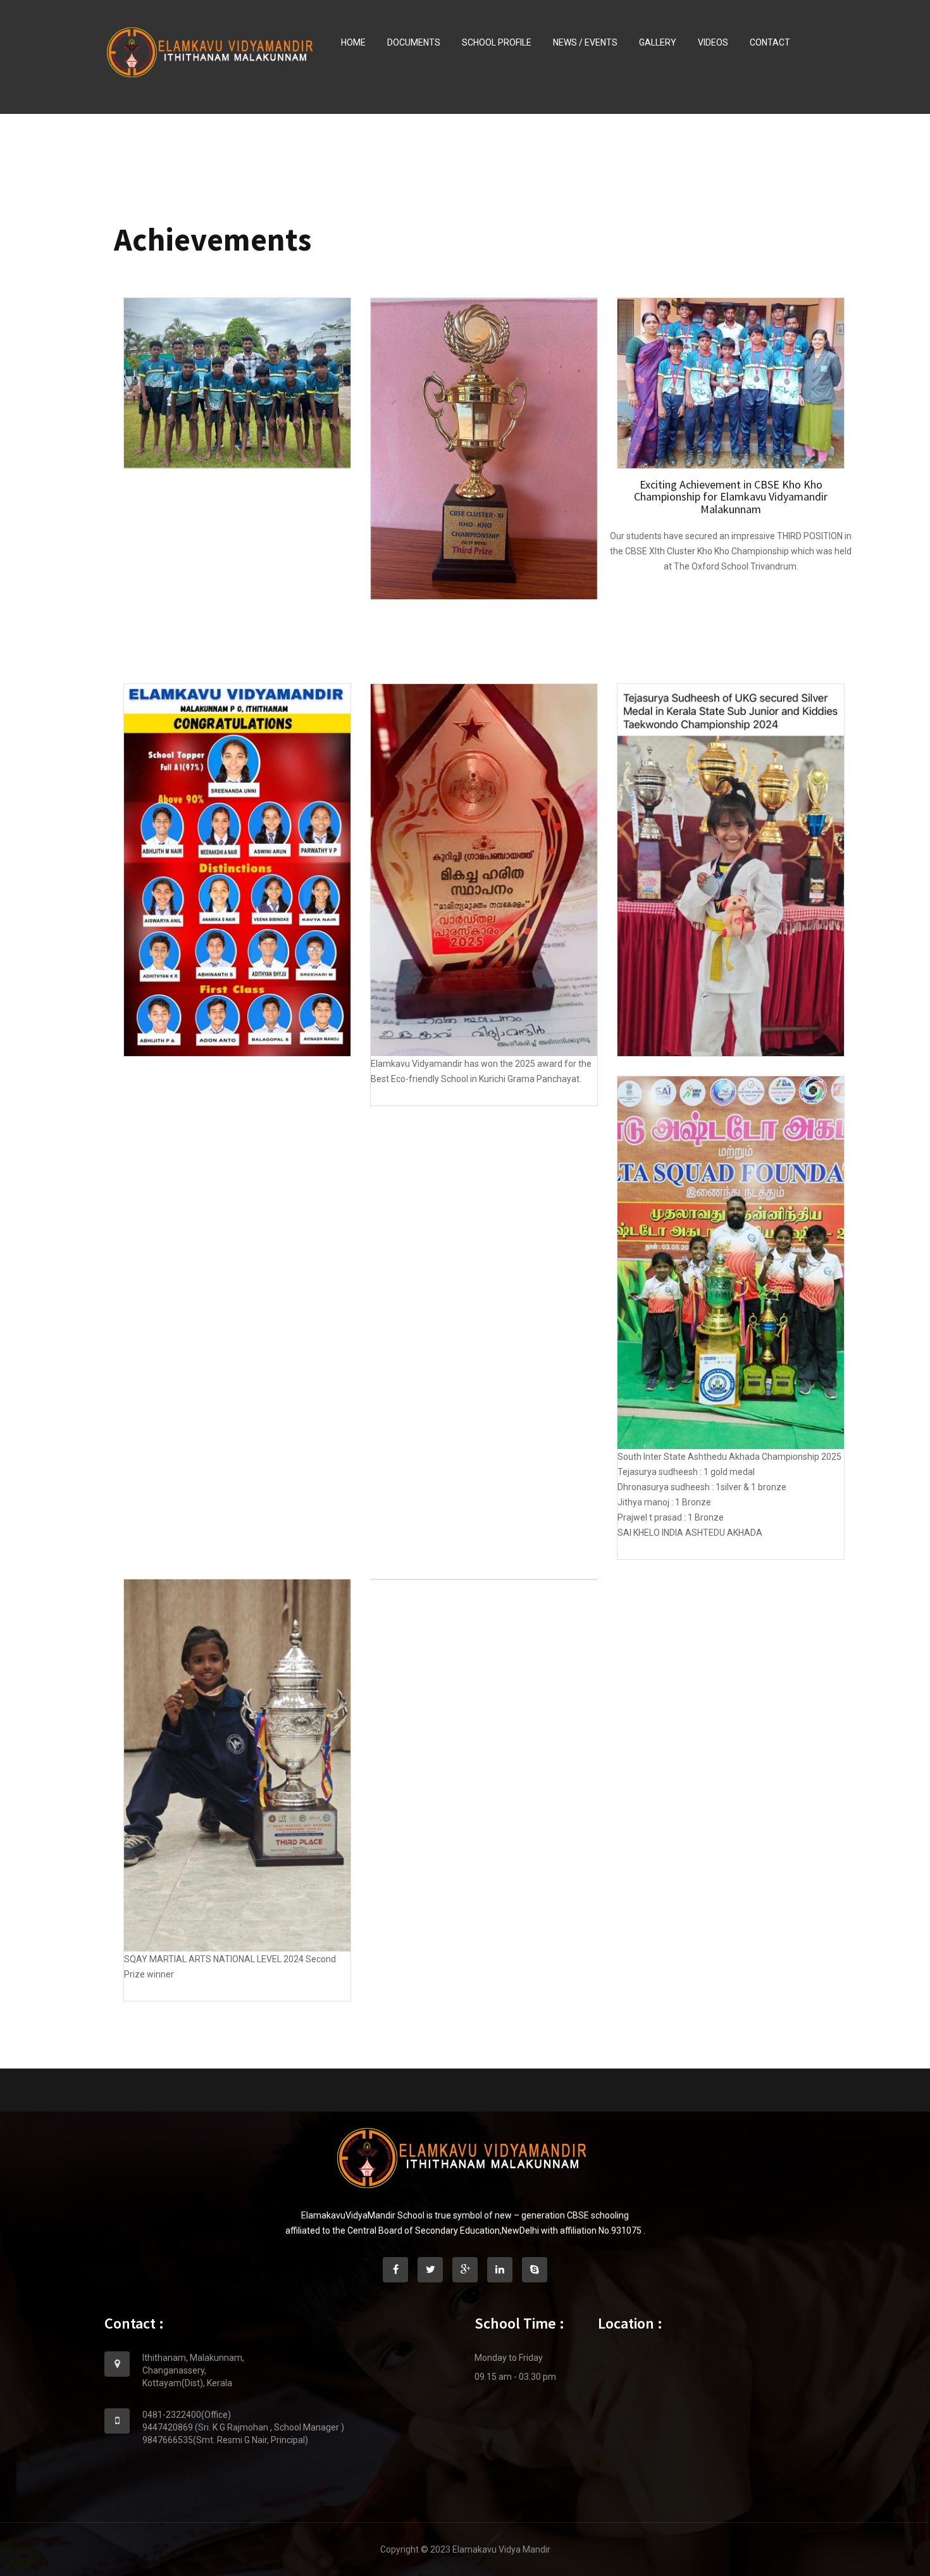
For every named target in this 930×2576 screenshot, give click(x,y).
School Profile (497, 42)
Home (353, 42)
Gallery (658, 42)
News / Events (585, 42)
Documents (414, 42)
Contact (770, 42)
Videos (713, 42)
